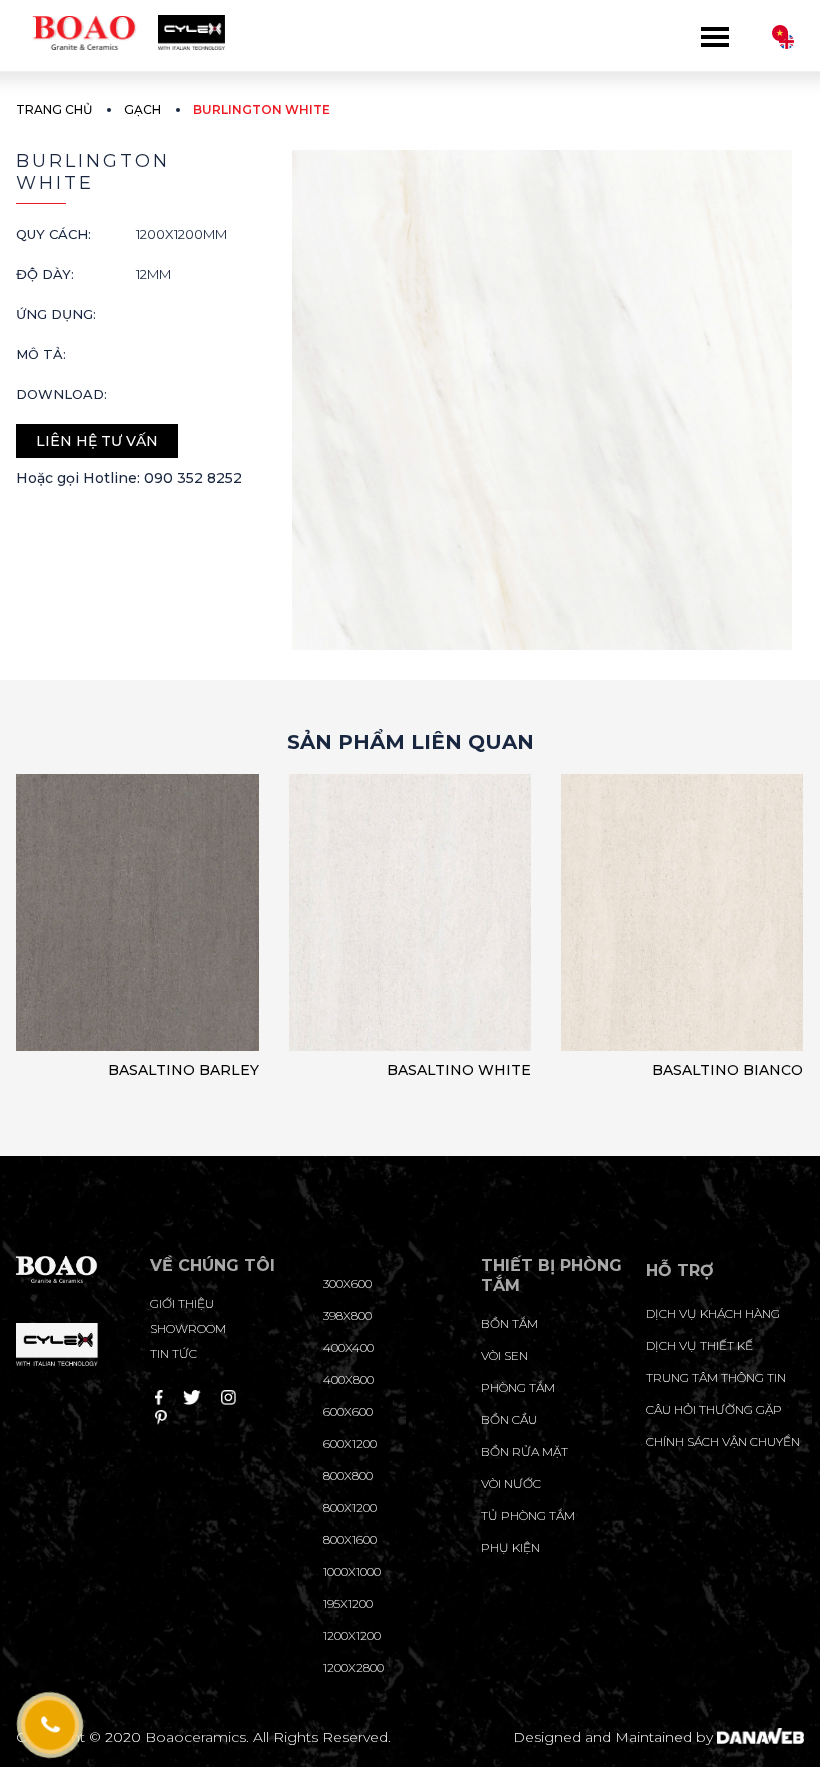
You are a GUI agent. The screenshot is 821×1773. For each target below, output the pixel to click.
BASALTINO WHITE (459, 1070)
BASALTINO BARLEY (183, 1070)
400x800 (348, 1379)
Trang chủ (54, 109)
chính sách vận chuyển (723, 1441)
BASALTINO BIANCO (727, 1070)
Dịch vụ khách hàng (713, 1313)
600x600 (348, 1411)
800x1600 (350, 1539)
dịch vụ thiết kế (699, 1345)
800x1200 (350, 1507)
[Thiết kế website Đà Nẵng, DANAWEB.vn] (760, 1737)
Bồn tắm (509, 1323)
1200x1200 (352, 1635)
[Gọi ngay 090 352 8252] (49, 1725)
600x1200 (350, 1443)
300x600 (347, 1283)
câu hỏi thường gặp (714, 1409)
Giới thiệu (182, 1303)
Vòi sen (504, 1355)
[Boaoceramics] (120, 26)
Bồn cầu (509, 1419)
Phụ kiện (510, 1547)
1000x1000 (352, 1571)
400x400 (348, 1347)
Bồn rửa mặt (524, 1451)
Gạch (142, 109)
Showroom (188, 1328)
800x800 (348, 1475)
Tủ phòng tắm (528, 1515)
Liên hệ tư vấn (97, 441)
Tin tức (173, 1353)
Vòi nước (511, 1483)
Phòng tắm (518, 1387)
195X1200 (348, 1603)
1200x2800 (353, 1667)
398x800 (347, 1315)
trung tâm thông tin (716, 1377)
